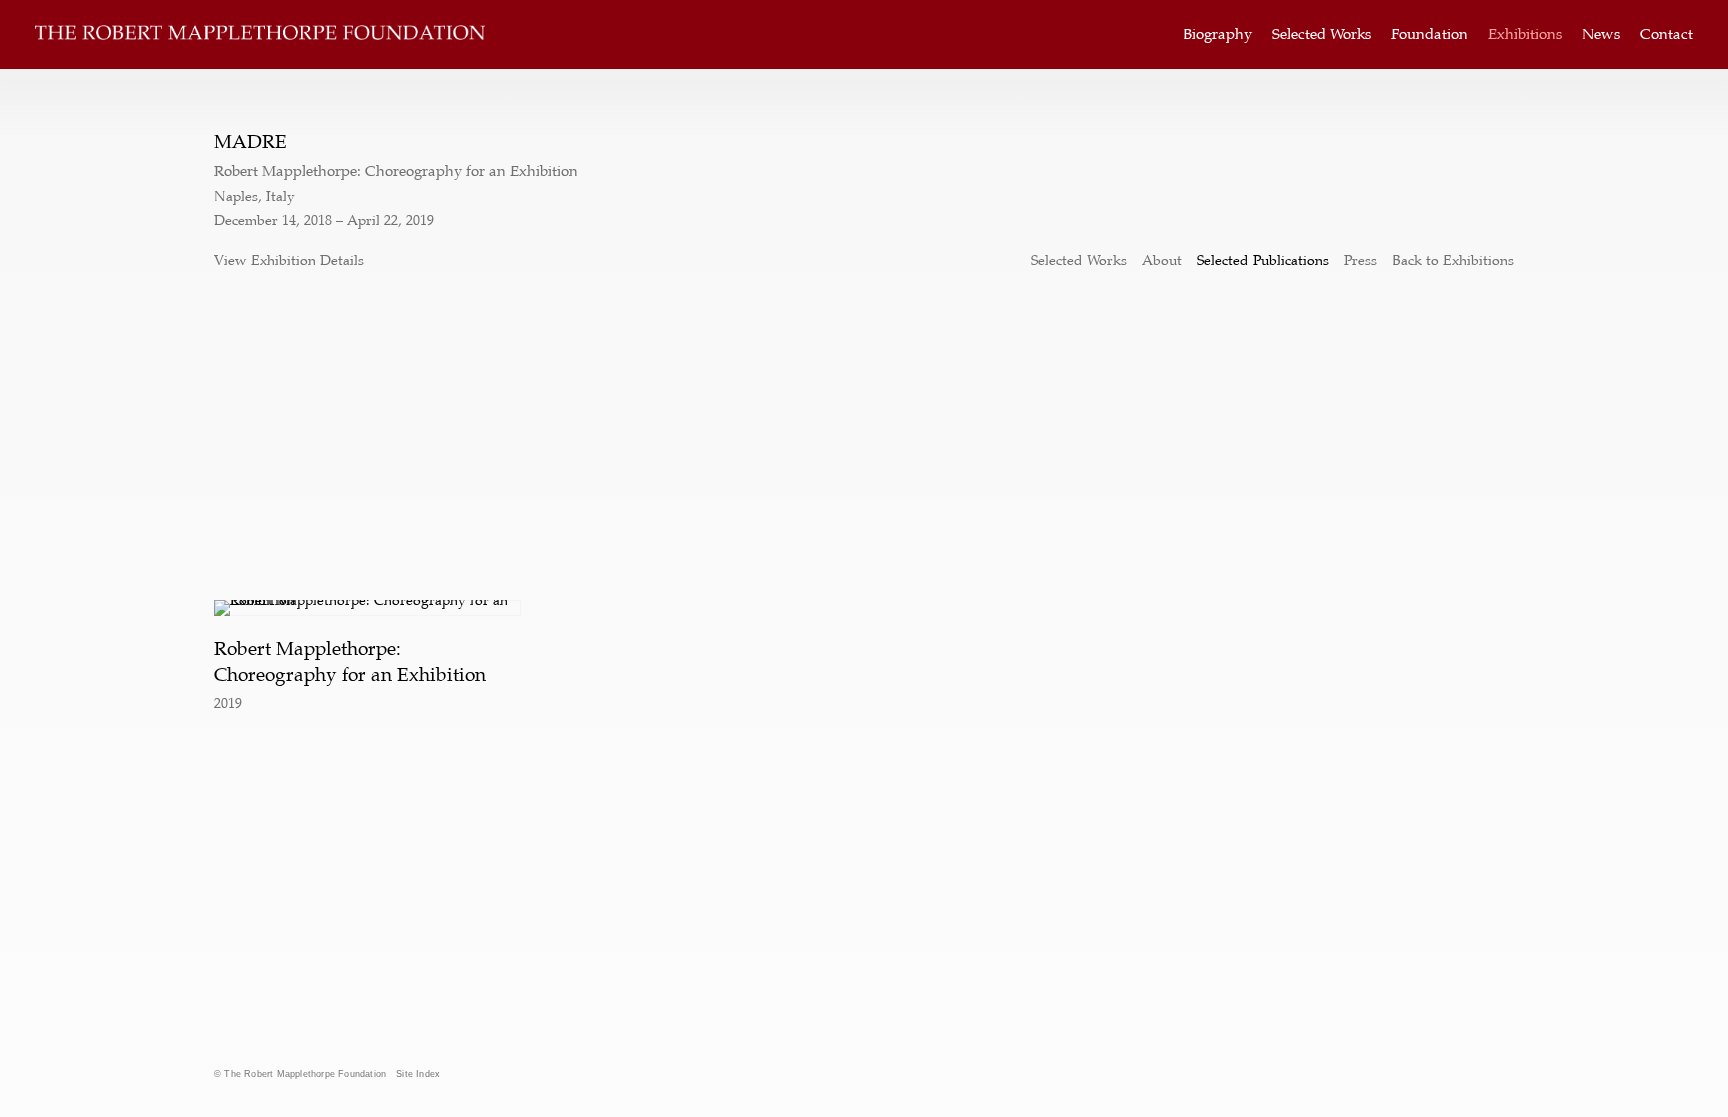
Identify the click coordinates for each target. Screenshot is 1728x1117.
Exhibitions (1525, 34)
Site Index (418, 1074)
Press (1360, 260)
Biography (1217, 34)
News (1601, 34)
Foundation (1429, 34)
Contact (1666, 34)
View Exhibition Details (289, 260)
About (1162, 260)
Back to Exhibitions (1453, 260)
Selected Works (1321, 34)
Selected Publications (1263, 260)
